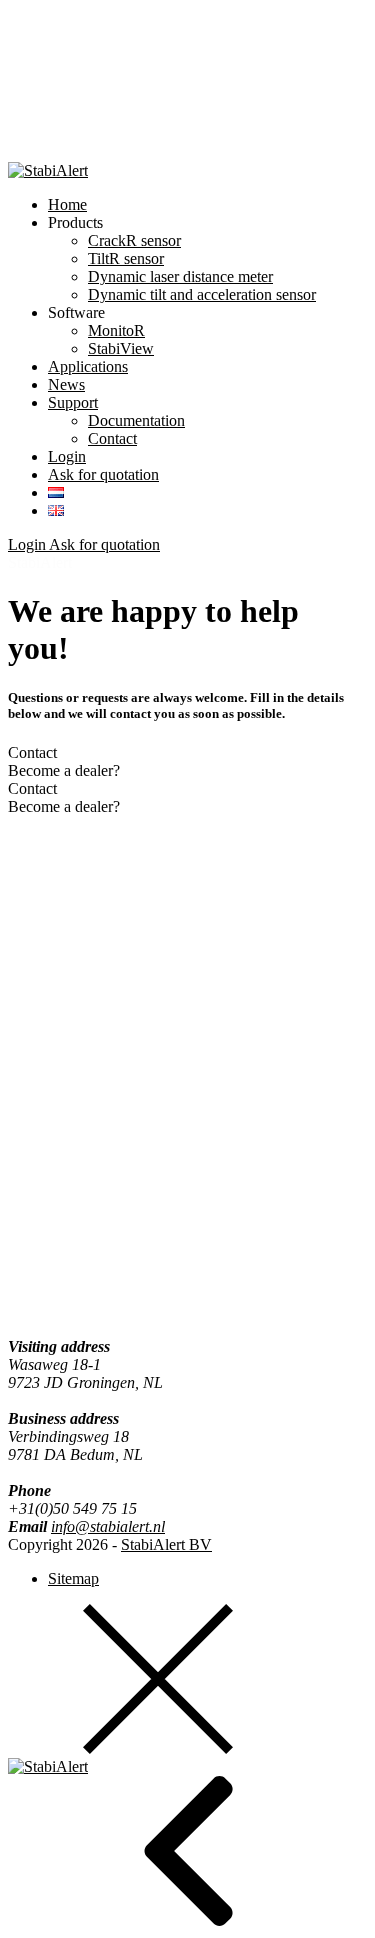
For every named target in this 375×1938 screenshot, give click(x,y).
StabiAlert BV (166, 1544)
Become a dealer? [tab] (64, 770)
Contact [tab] (32, 752)
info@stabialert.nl (108, 1526)
